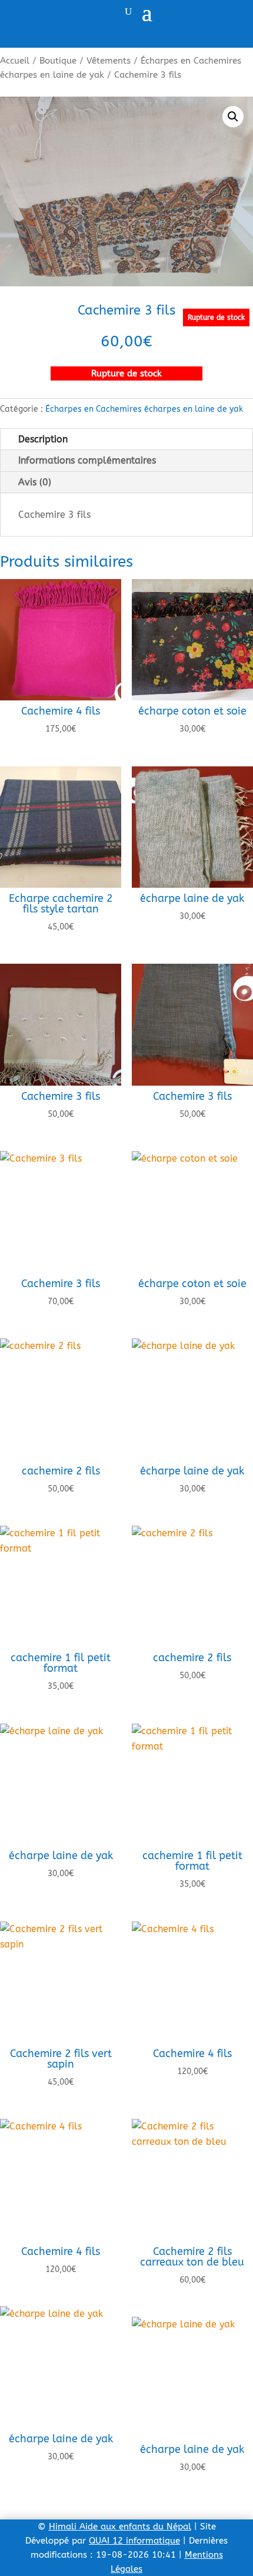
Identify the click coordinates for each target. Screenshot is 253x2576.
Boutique (58, 61)
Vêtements (109, 61)
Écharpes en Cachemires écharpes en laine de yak (144, 409)
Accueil (15, 61)
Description (43, 439)
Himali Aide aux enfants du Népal (120, 2527)
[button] (233, 117)
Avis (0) (35, 482)
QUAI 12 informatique (134, 2541)
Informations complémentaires (87, 460)
